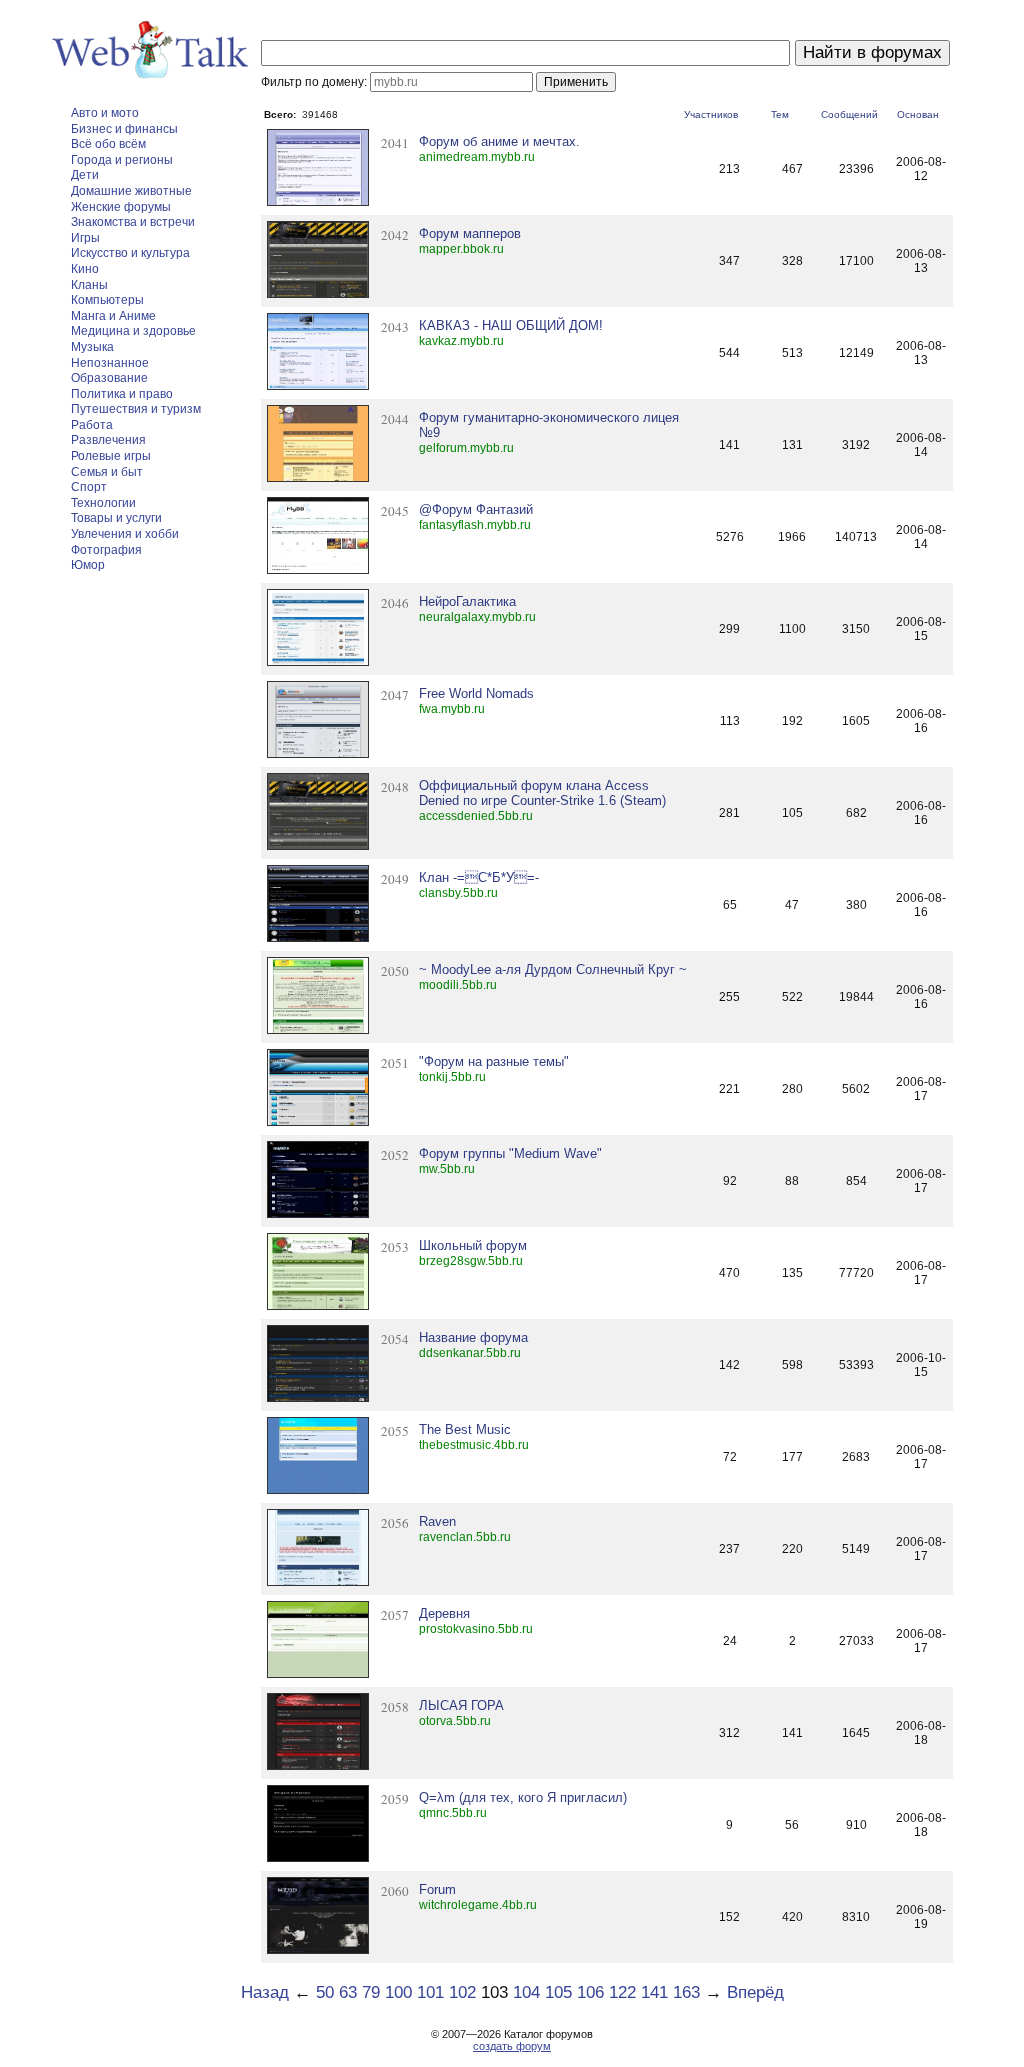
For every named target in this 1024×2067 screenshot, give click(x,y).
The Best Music (465, 1429)
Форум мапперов (470, 233)
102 (462, 1992)
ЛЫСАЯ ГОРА (461, 1705)
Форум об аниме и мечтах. (499, 141)
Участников (711, 114)
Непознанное (110, 363)
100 (398, 1992)
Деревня (444, 1613)
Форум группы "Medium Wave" (510, 1153)
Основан (918, 114)
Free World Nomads (476, 693)
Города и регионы (122, 160)
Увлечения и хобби (125, 534)
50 (325, 1992)
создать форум (512, 2046)
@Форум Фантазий (476, 509)
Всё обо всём (108, 144)
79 (371, 1992)
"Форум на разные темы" (494, 1061)
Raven (437, 1521)
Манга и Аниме (113, 316)
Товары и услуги (116, 518)
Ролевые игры (111, 456)
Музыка (92, 347)
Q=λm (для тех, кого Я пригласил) (523, 1797)
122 (622, 1992)
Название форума (473, 1337)
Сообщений (849, 114)
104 (526, 1992)
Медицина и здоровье (133, 331)
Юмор (88, 565)
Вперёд (755, 1992)
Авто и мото (105, 113)
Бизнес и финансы (124, 129)
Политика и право (122, 394)
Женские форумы (121, 207)
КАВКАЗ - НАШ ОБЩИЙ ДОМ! (511, 325)
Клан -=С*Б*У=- (479, 877)
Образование (109, 378)
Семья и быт (107, 472)
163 (686, 1992)
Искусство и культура (130, 253)
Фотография (106, 550)
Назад (265, 1992)
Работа (92, 425)
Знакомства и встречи (133, 222)
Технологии (103, 503)
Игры (85, 238)
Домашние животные (131, 191)
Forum (437, 1889)
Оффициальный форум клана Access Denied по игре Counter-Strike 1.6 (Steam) (542, 793)
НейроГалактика (467, 601)
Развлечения (108, 440)
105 (558, 1992)
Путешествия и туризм (136, 409)
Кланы (89, 285)
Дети (85, 175)
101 (430, 1992)
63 (348, 1992)
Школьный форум (473, 1245)
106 (590, 1992)
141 (654, 1992)
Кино (85, 269)
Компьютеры (107, 300)
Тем (780, 114)
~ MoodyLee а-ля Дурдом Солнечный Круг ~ (553, 969)
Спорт (89, 487)
